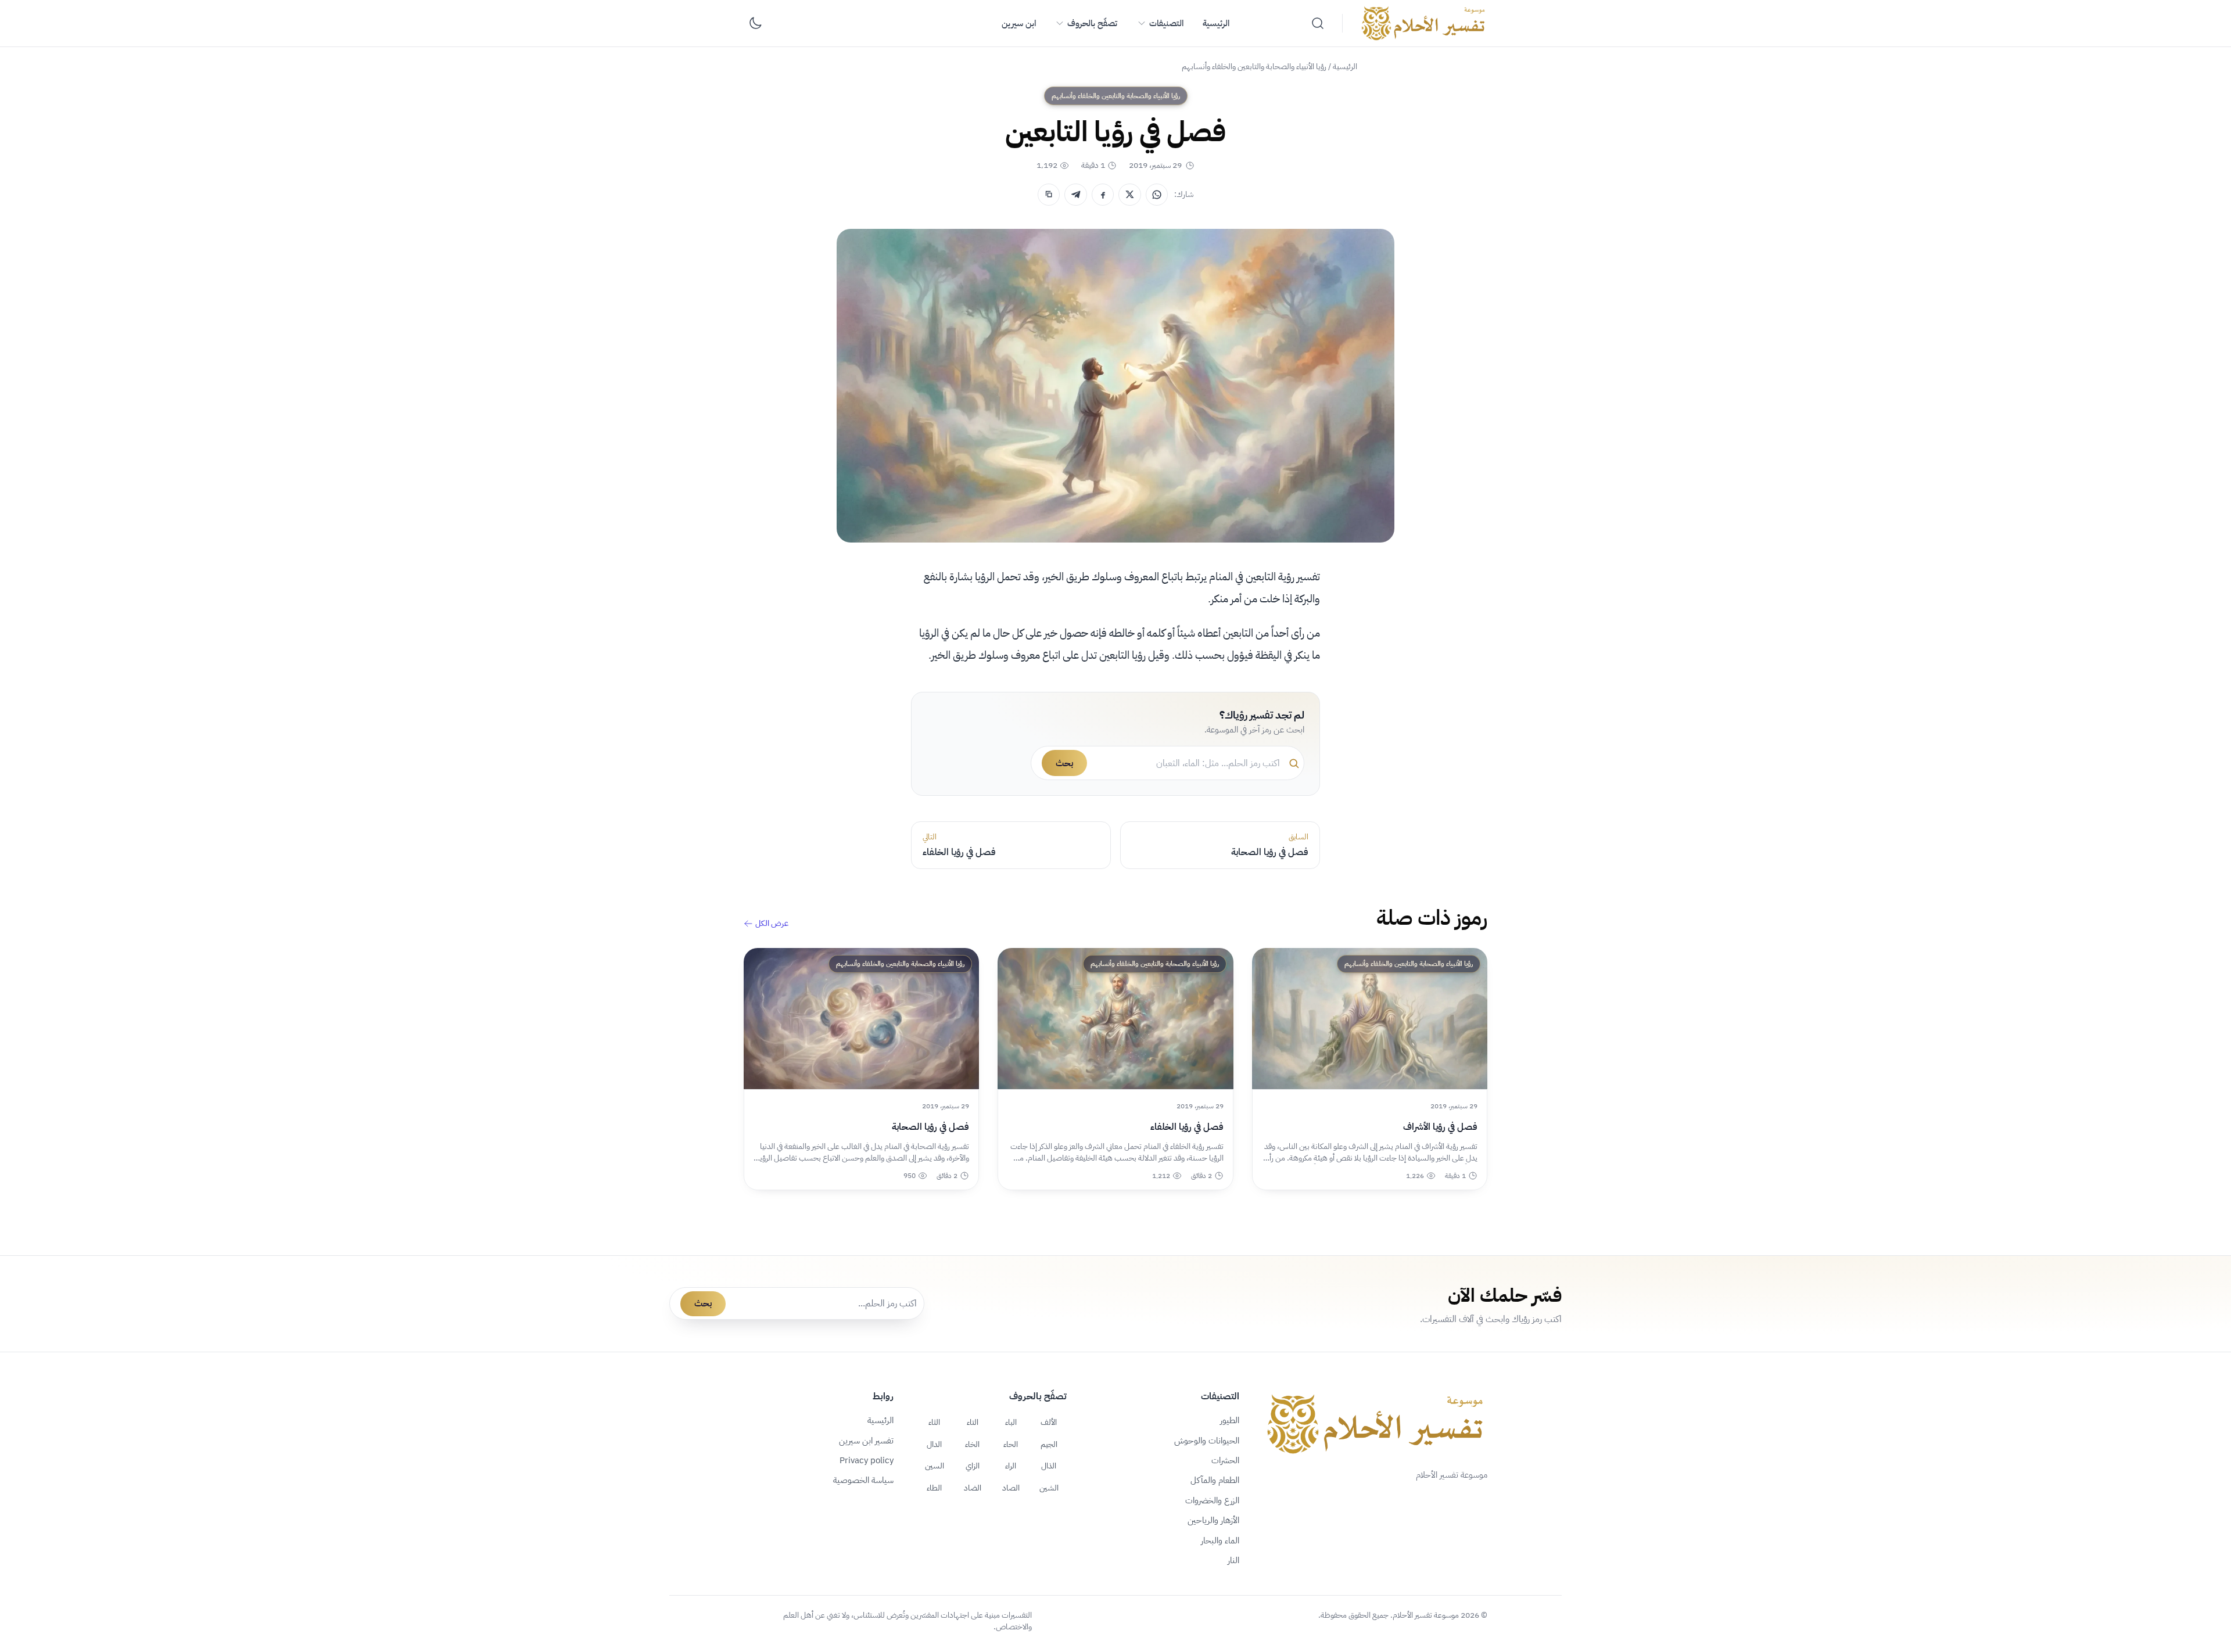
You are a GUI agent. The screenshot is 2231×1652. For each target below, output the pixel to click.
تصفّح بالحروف (1092, 23)
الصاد (1011, 1488)
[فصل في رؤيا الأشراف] (1370, 1019)
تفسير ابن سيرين (866, 1441)
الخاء (972, 1444)
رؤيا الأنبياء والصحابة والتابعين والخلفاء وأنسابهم (1254, 67)
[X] (1129, 195)
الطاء (934, 1488)
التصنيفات (1166, 23)
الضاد (973, 1488)
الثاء (934, 1422)
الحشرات (1225, 1460)
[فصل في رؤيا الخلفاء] (1115, 1019)
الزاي (973, 1466)
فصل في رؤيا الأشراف (1440, 1127)
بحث (1064, 763)
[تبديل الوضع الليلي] (755, 23)
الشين (1049, 1488)
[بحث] (1318, 23)
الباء (1011, 1422)
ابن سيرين (1019, 23)
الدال (934, 1444)
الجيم (1049, 1444)
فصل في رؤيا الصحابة (930, 1127)
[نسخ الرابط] (1049, 195)
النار (1233, 1560)
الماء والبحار (1220, 1540)
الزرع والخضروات (1212, 1500)
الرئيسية (1216, 23)
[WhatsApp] (1157, 195)
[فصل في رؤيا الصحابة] (861, 1019)
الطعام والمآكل (1215, 1480)
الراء (1011, 1466)
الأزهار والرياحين (1213, 1520)
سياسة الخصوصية (863, 1480)
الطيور (1230, 1420)
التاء (973, 1422)
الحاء (1011, 1444)
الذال (1049, 1466)
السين (935, 1466)
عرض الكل (772, 924)
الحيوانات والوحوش (1207, 1441)
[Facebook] (1103, 195)
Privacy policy (867, 1460)
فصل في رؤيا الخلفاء (1187, 1127)
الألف (1049, 1422)
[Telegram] (1075, 195)
